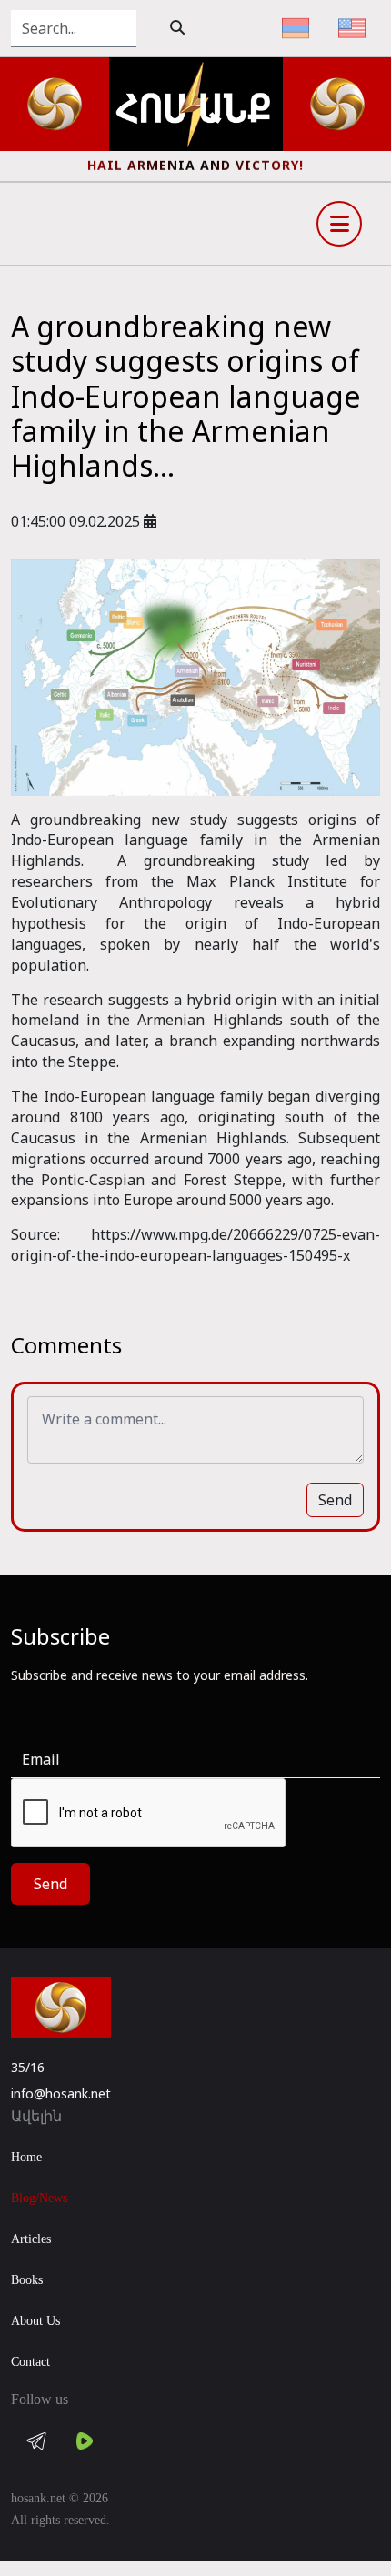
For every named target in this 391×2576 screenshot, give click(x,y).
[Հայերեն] (296, 28)
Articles (31, 2239)
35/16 (28, 2067)
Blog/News (39, 2198)
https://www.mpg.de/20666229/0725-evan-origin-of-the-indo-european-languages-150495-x (195, 1245)
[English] (352, 28)
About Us (35, 2321)
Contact (30, 2362)
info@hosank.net (61, 2093)
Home (26, 2157)
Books (27, 2280)
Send (335, 1500)
